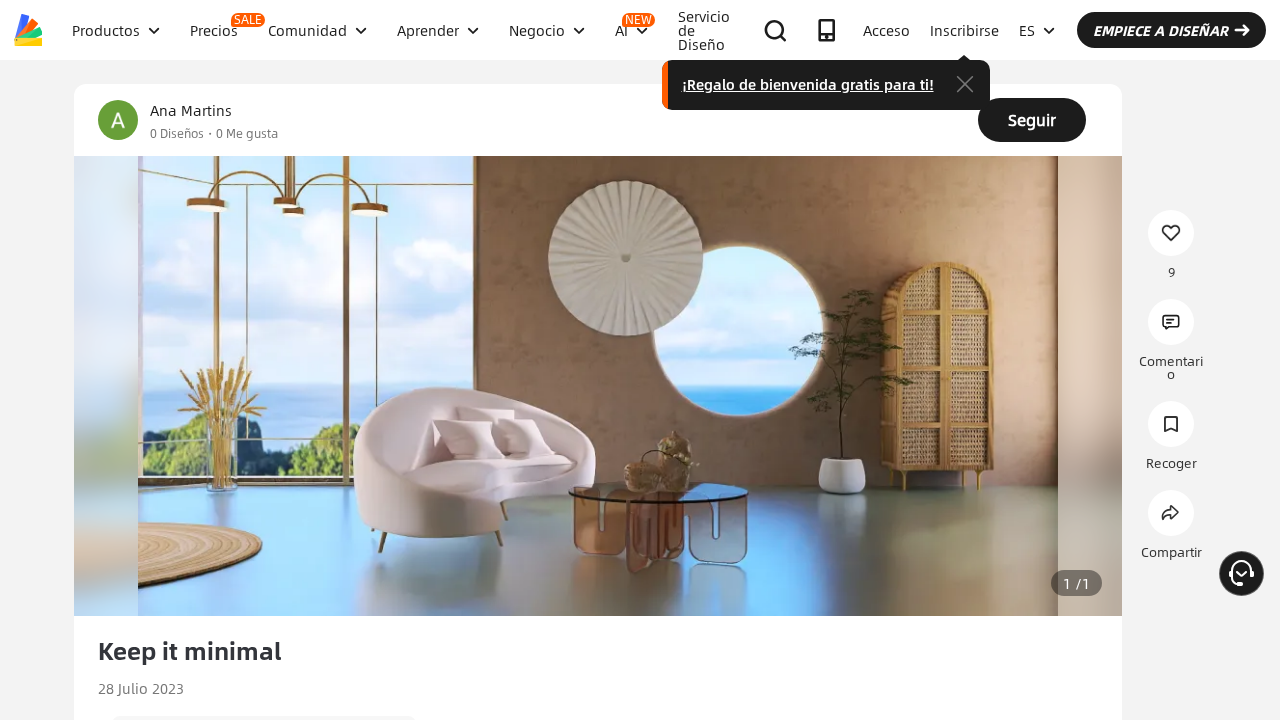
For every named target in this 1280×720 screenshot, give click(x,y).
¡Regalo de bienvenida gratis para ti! (808, 84)
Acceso (886, 30)
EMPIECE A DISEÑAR (1160, 30)
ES (1027, 30)
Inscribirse (964, 30)
